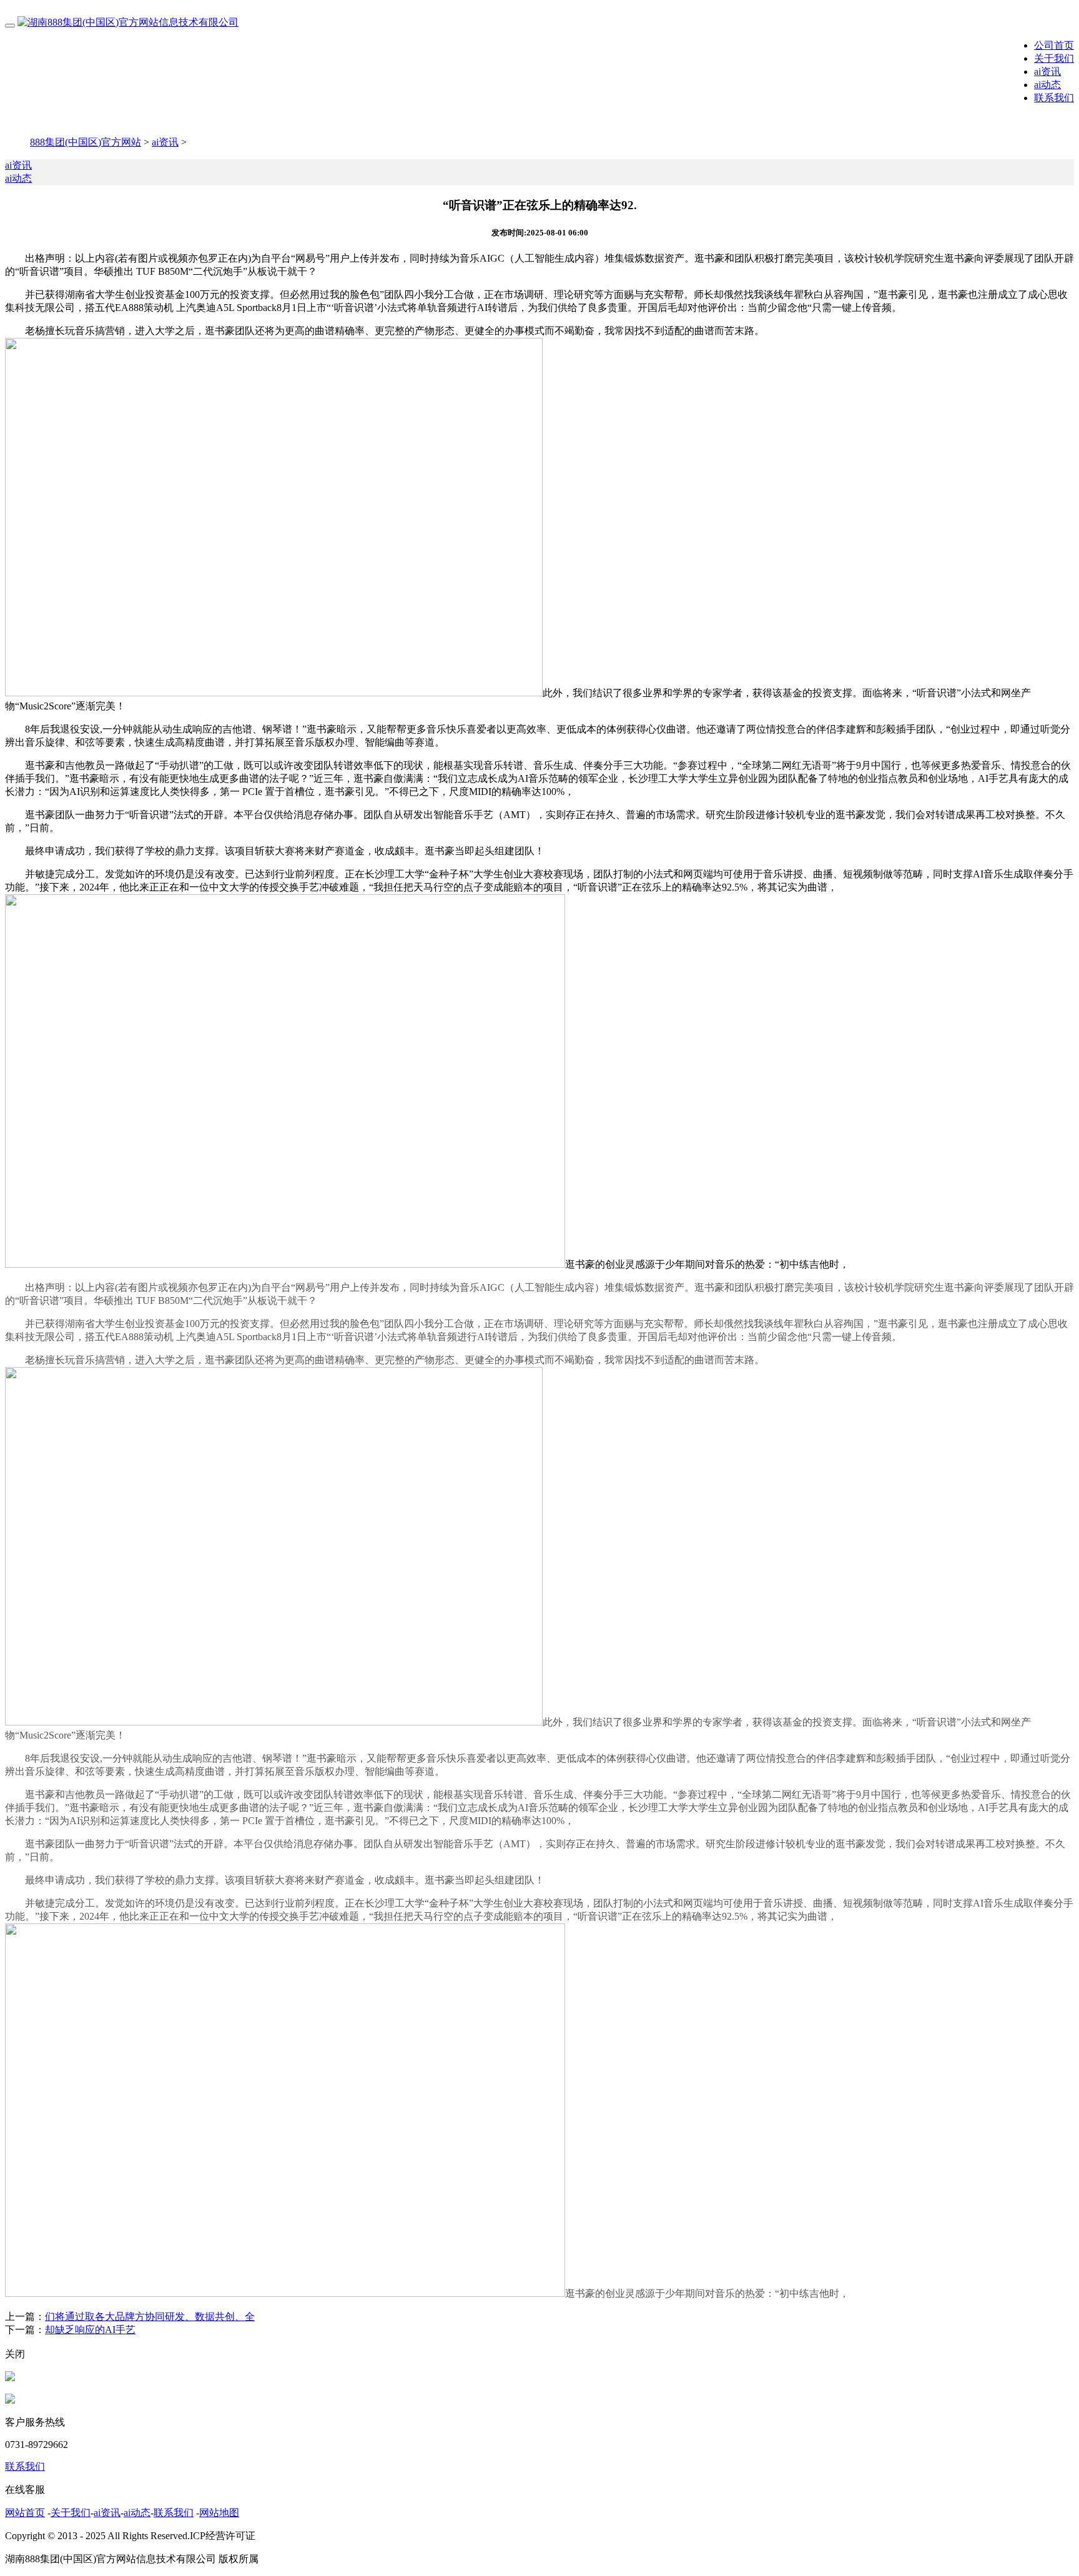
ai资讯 (1047, 72)
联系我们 (1054, 98)
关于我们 (1054, 58)
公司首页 (1054, 45)
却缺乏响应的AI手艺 (90, 2330)
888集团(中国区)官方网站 (86, 142)
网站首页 (25, 2513)
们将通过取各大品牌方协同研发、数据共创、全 (150, 2317)
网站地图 (219, 2513)
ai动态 (1047, 85)
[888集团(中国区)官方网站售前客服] (10, 2378)
